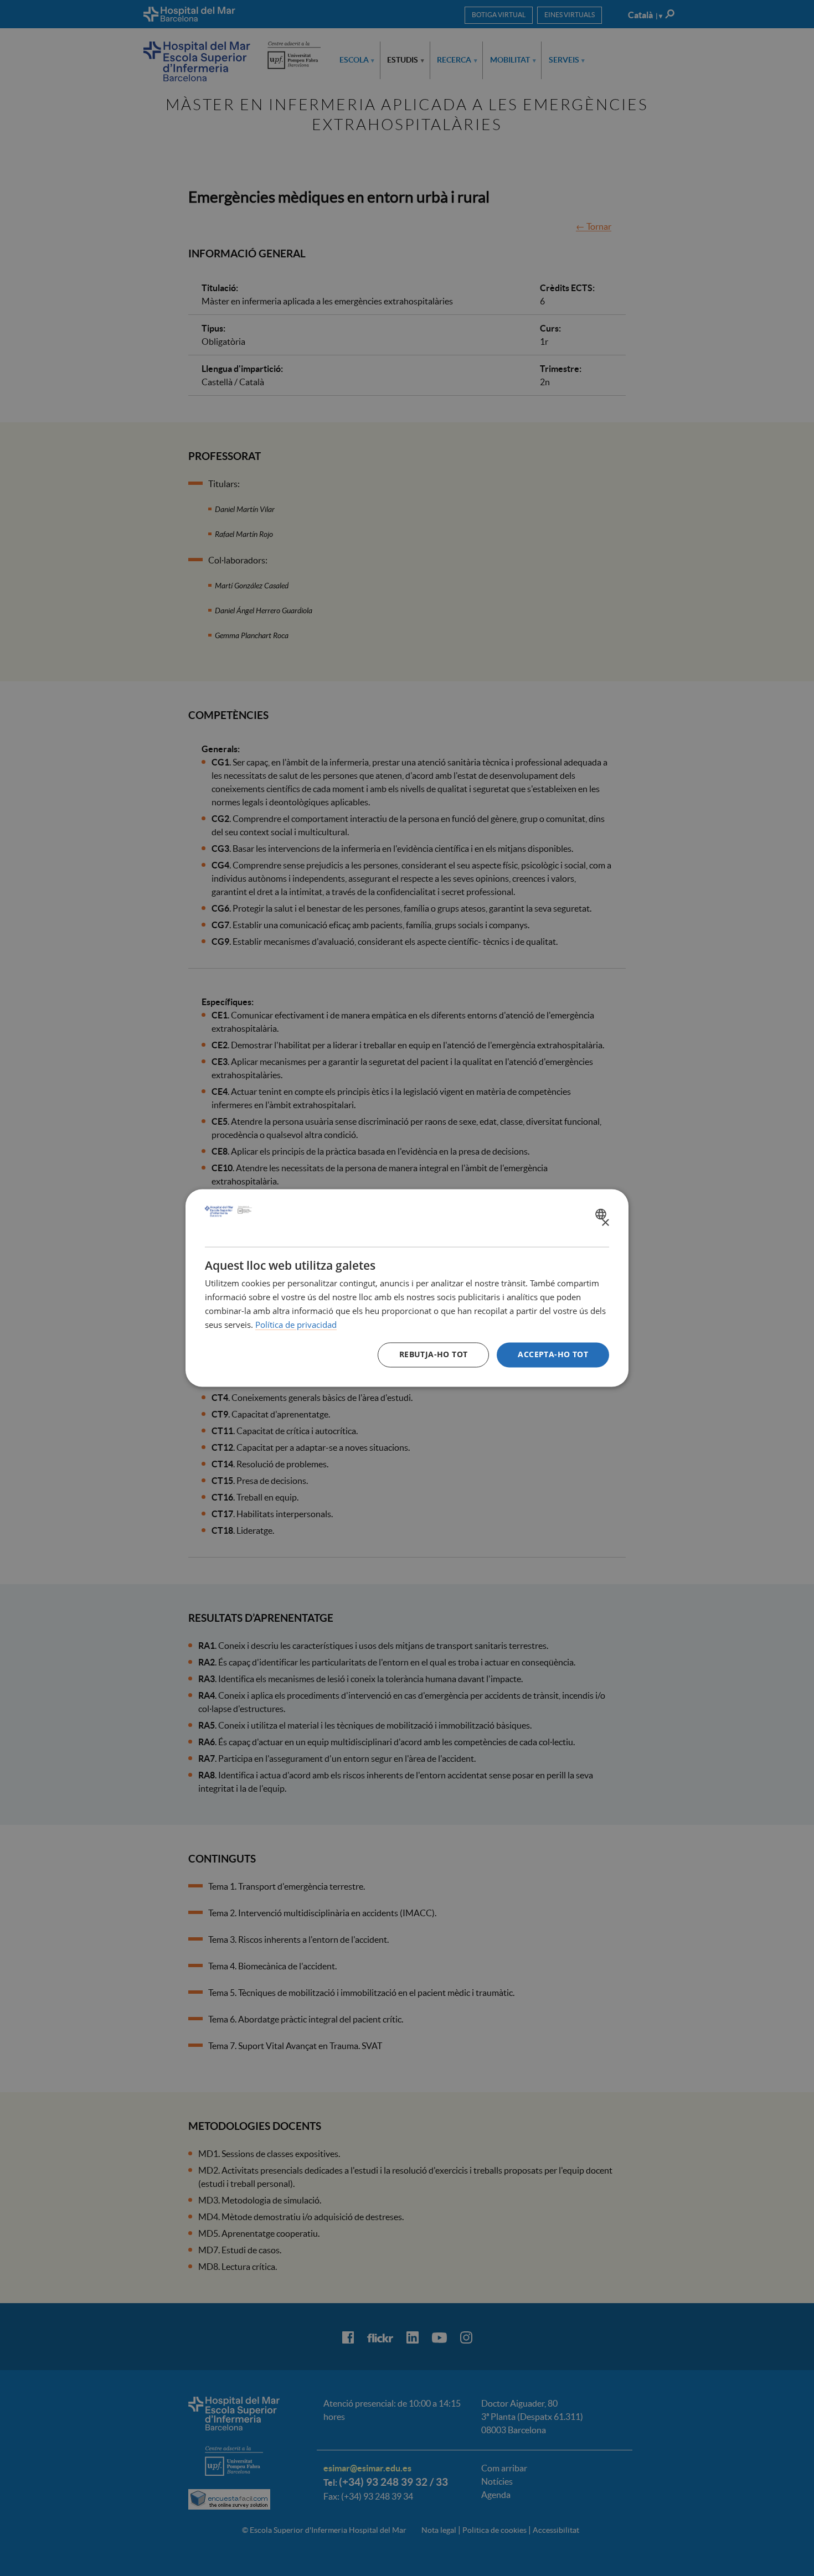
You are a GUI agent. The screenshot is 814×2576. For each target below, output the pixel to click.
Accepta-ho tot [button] (553, 1355)
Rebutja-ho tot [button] (434, 1355)
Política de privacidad (296, 1325)
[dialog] (407, 1288)
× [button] (605, 1223)
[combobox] (602, 1214)
